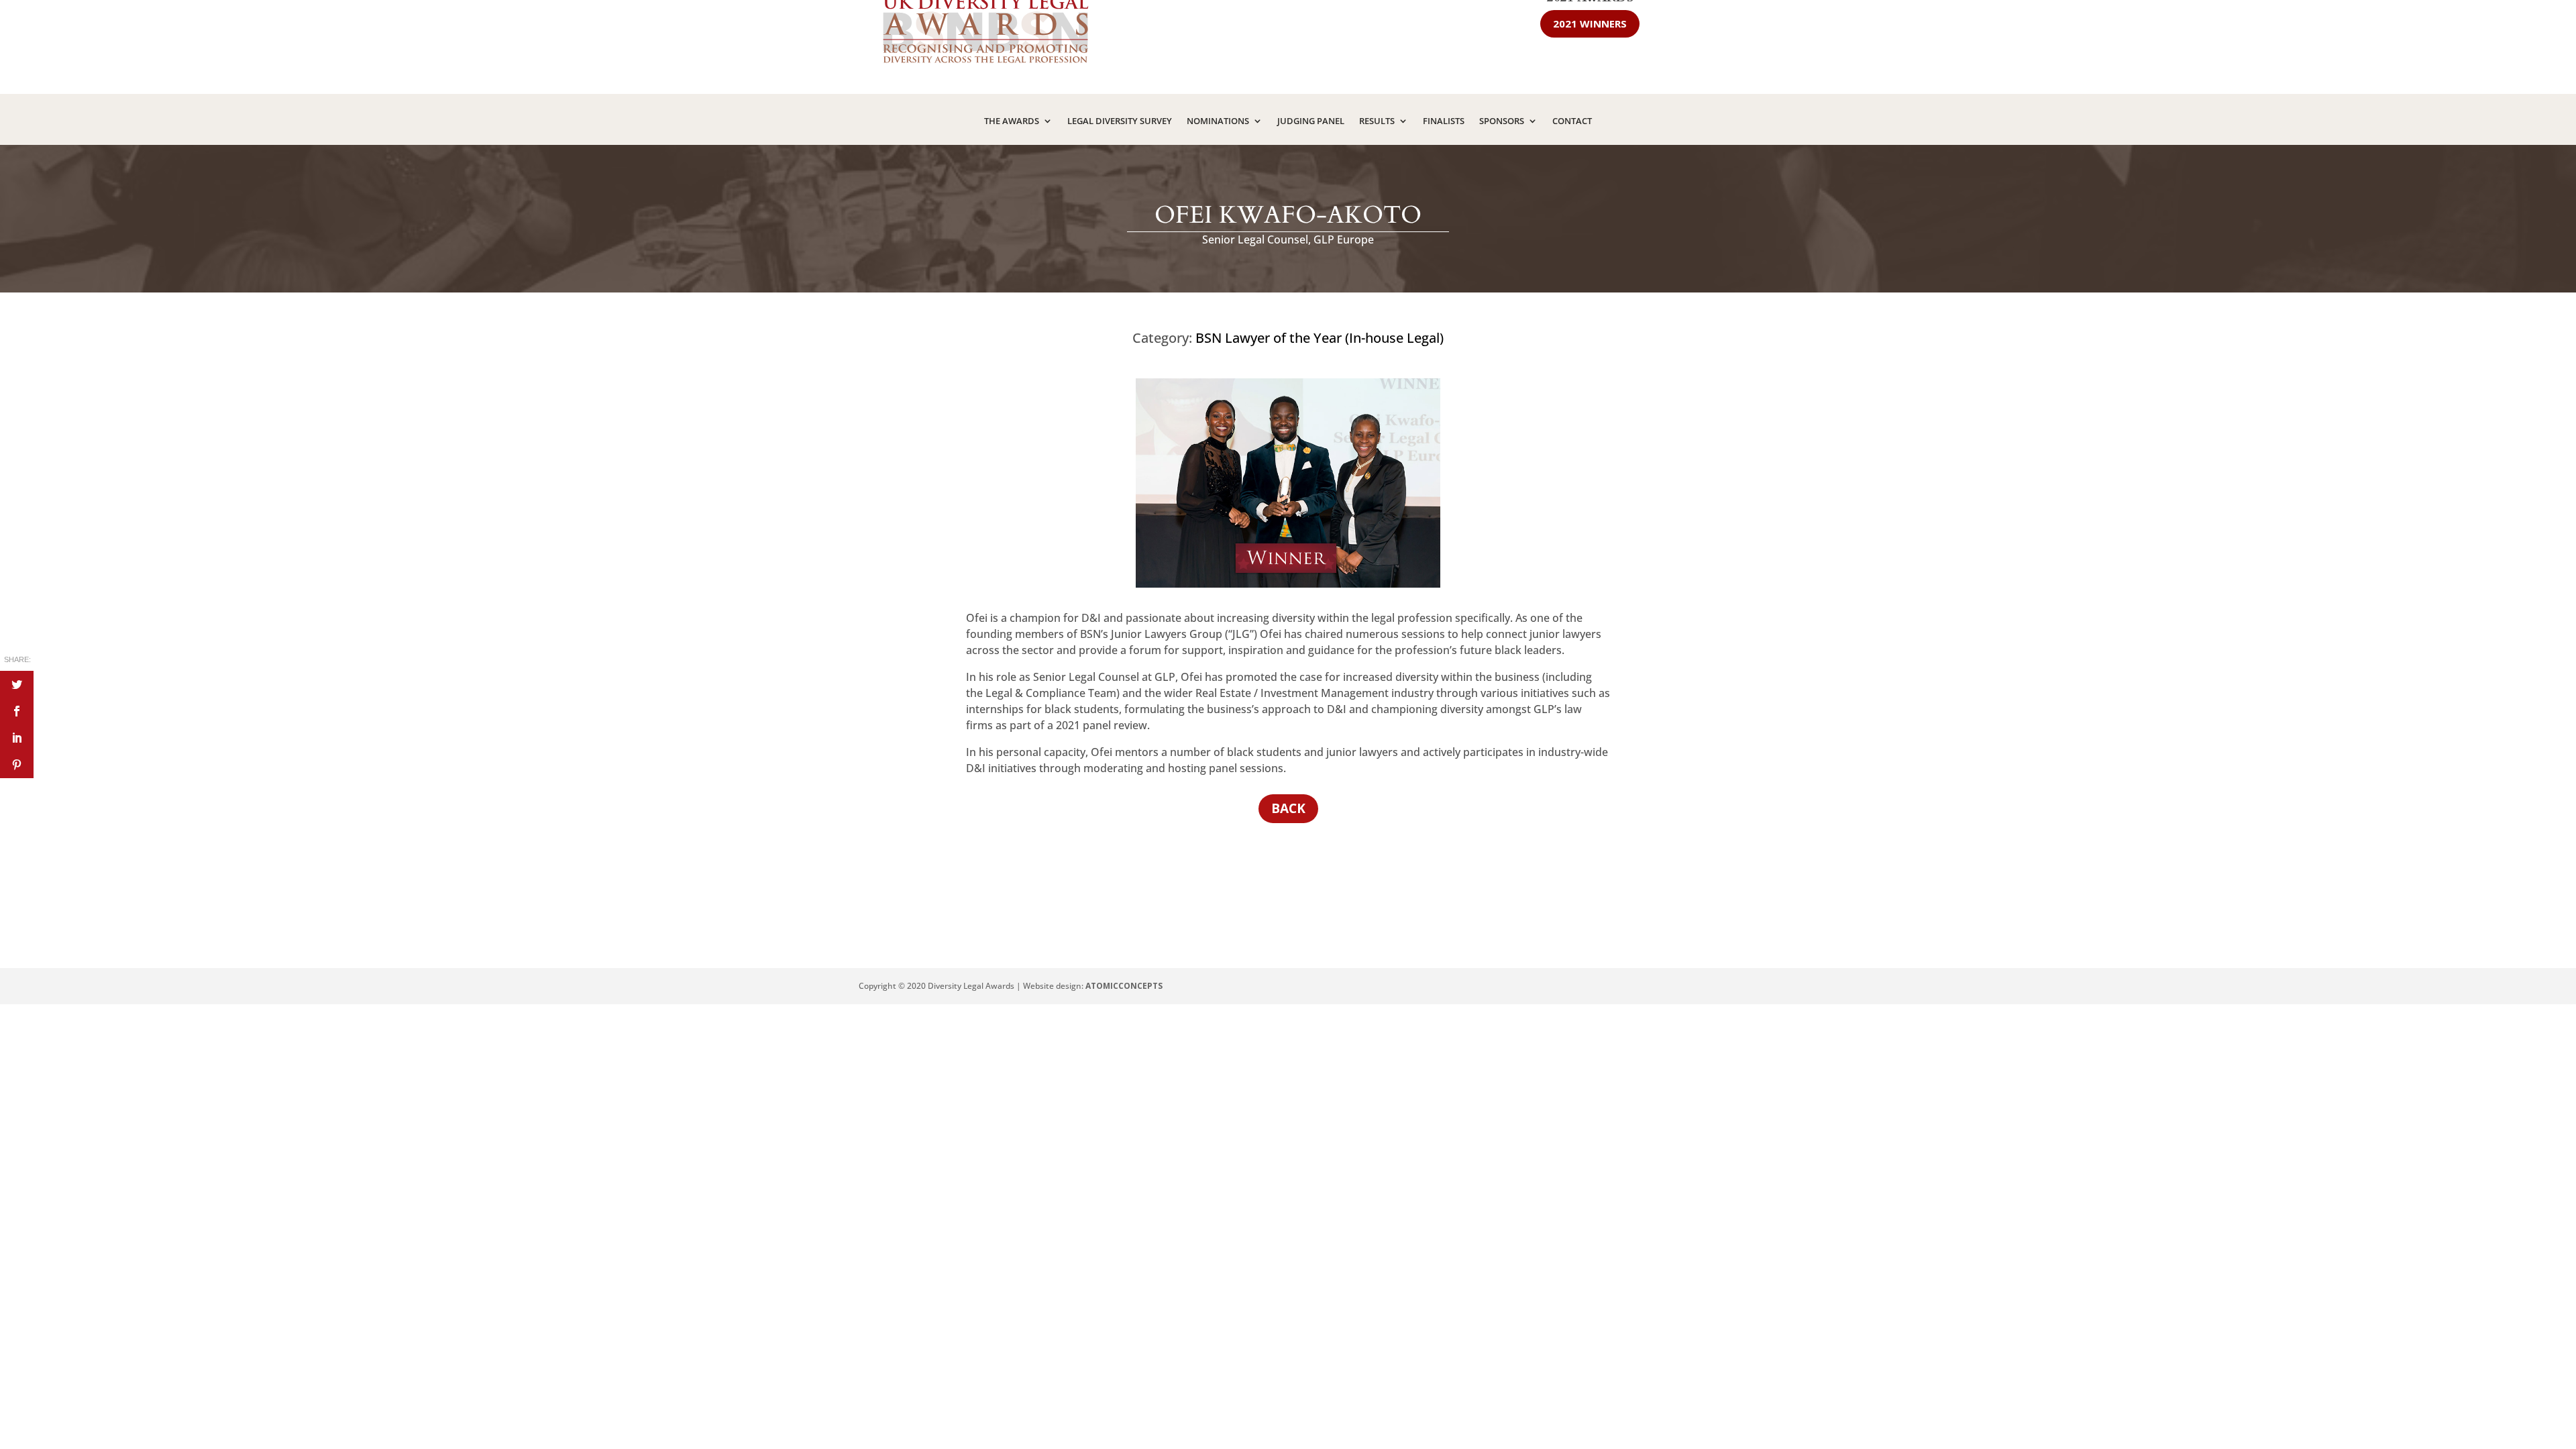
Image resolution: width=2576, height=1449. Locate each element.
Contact (1572, 121)
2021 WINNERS (1590, 23)
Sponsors (1502, 121)
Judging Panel (1311, 121)
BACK (1288, 808)
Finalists (1444, 121)
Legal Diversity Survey (1120, 121)
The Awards (1012, 121)
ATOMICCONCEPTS (1124, 986)
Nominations (1218, 121)
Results (1377, 121)
